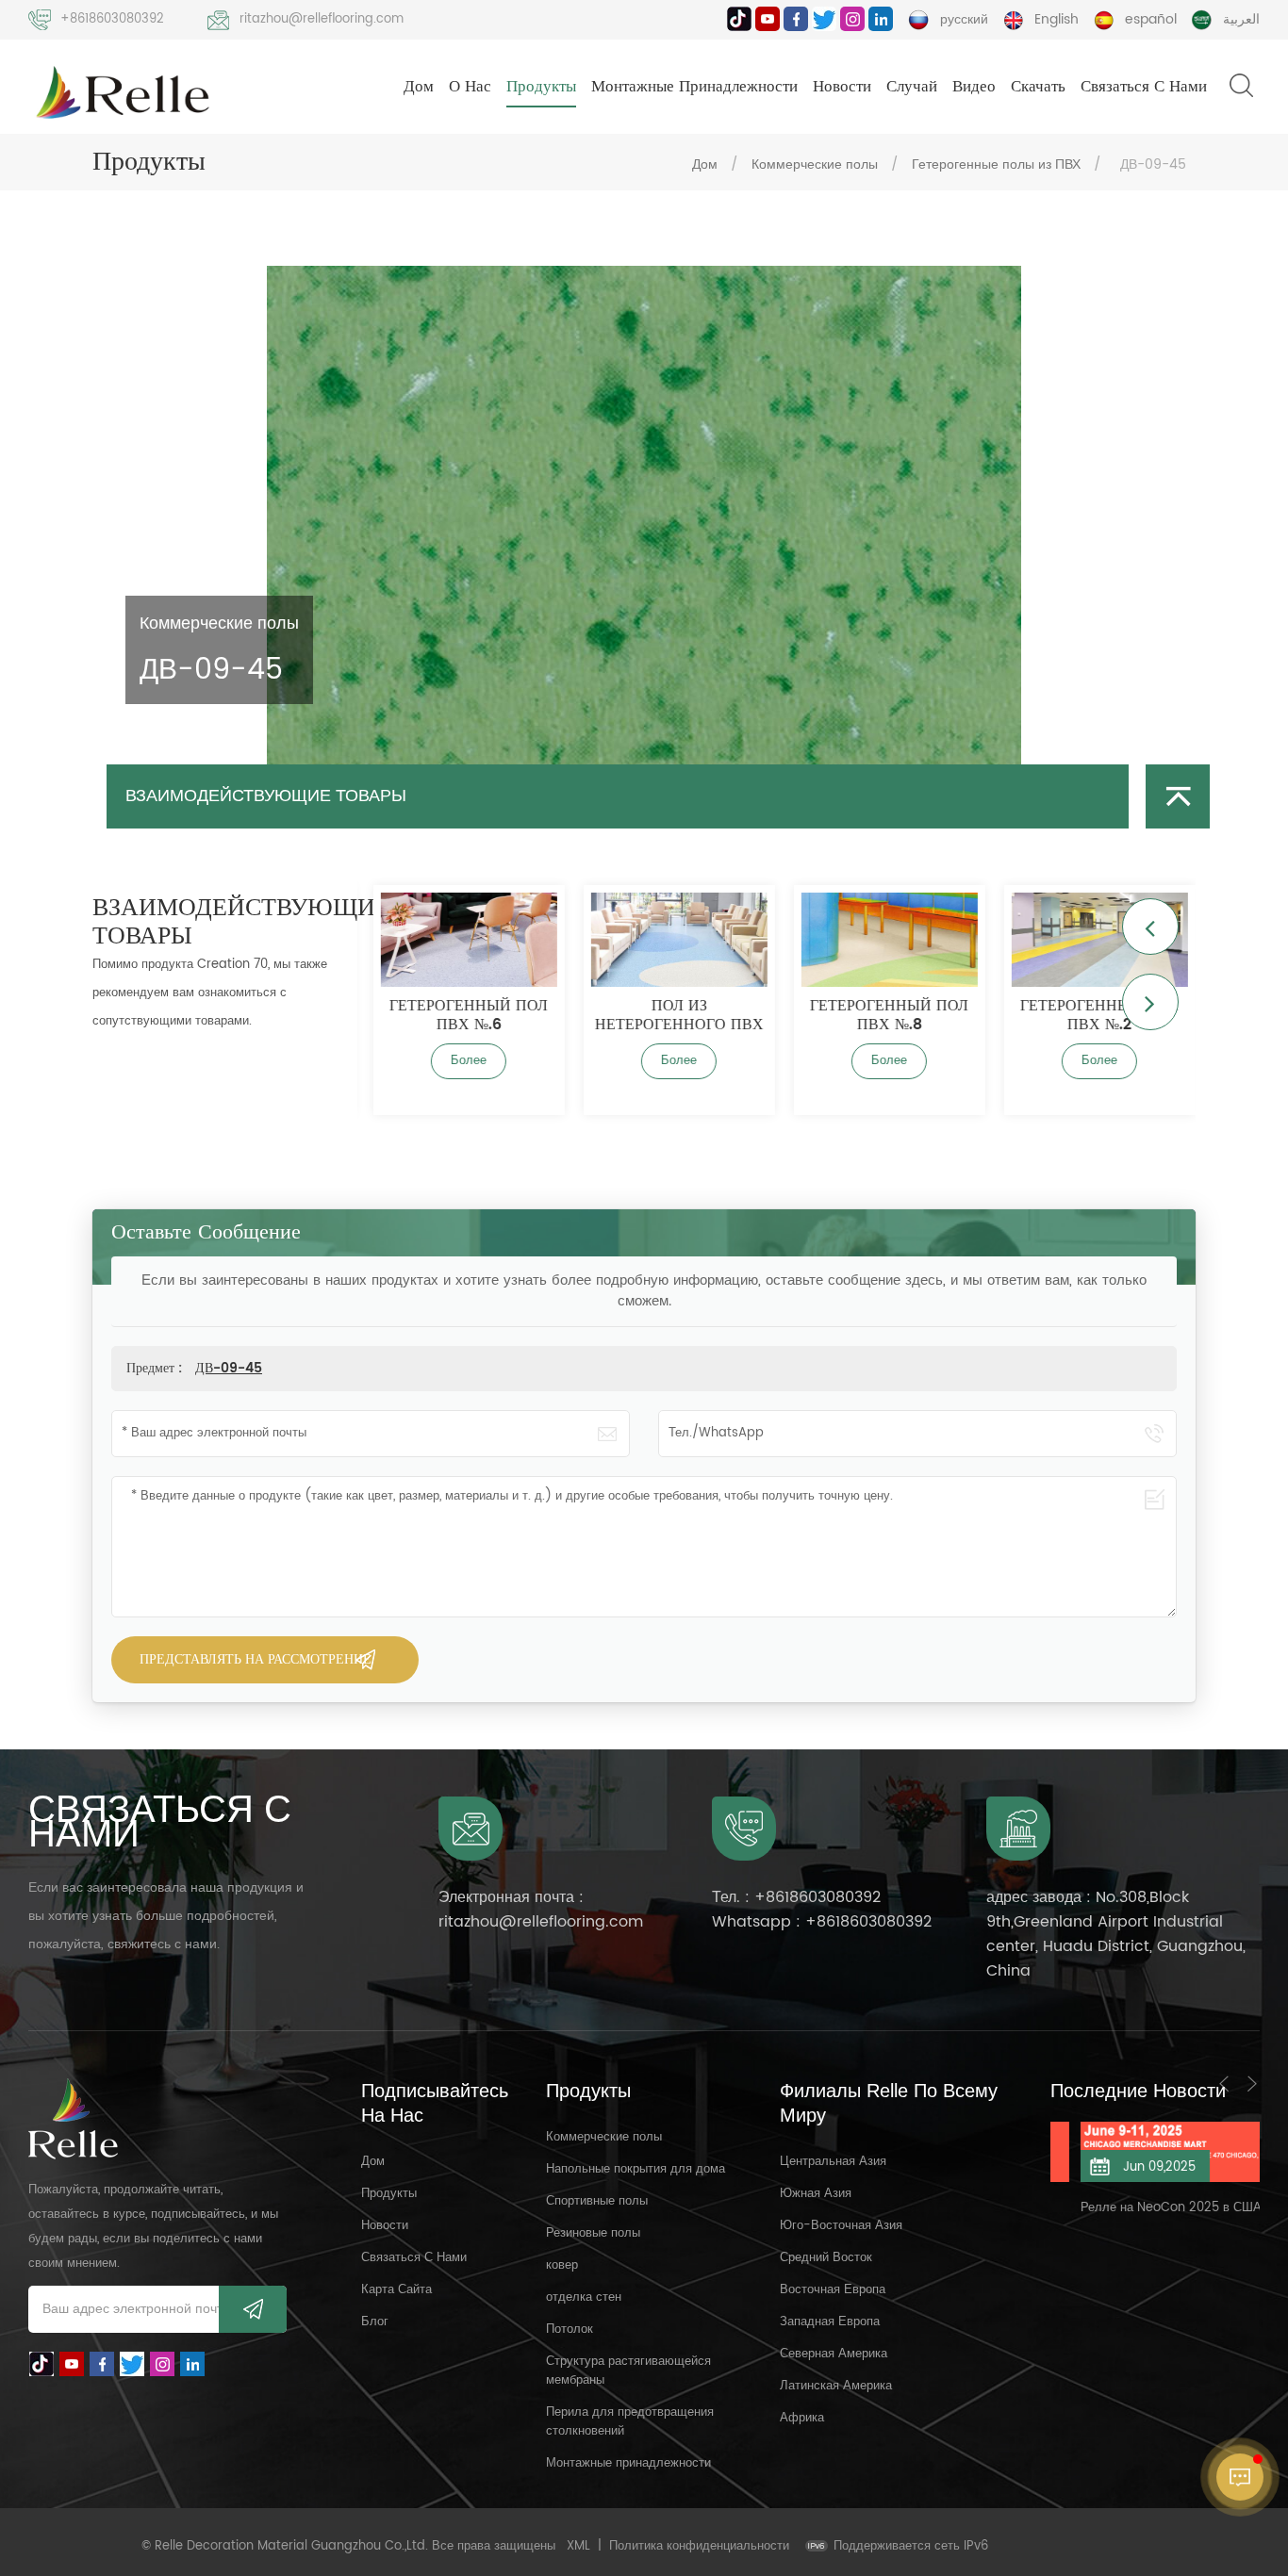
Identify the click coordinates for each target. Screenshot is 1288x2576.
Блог (375, 2322)
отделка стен (584, 2297)
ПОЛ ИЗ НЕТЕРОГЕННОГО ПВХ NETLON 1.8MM (673, 1015)
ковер (562, 2265)
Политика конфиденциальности (699, 2546)
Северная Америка (834, 2354)
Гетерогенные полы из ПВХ (996, 164)
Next (1150, 1002)
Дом (419, 87)
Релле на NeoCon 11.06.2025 (1139, 2208)
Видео (974, 87)
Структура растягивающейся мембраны (628, 2371)
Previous (1150, 927)
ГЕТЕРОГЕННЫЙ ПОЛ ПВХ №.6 (462, 1015)
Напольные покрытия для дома (636, 2169)
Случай (912, 87)
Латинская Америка (836, 2386)
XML (578, 2546)
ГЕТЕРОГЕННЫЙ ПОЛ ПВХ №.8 (883, 1015)
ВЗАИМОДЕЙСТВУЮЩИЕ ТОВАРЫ (266, 796)
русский (964, 19)
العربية (1241, 19)
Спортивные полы (597, 2201)
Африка (802, 2418)
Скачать (1038, 87)
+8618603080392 (112, 19)
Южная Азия (816, 2194)
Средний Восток (826, 2258)
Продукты (541, 87)
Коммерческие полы (815, 164)
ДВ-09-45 (229, 1368)
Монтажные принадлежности (694, 87)
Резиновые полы (593, 2233)
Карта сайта (396, 2290)
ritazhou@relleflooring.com (322, 19)
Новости (842, 87)
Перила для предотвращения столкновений (630, 2422)
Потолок (570, 2330)
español (1151, 19)
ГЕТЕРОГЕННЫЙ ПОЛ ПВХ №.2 (1093, 1015)
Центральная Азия (833, 2162)
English (1057, 19)
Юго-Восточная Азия (841, 2226)
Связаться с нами (1144, 87)
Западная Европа (830, 2322)
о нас (470, 87)
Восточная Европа (833, 2290)
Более (462, 1061)
